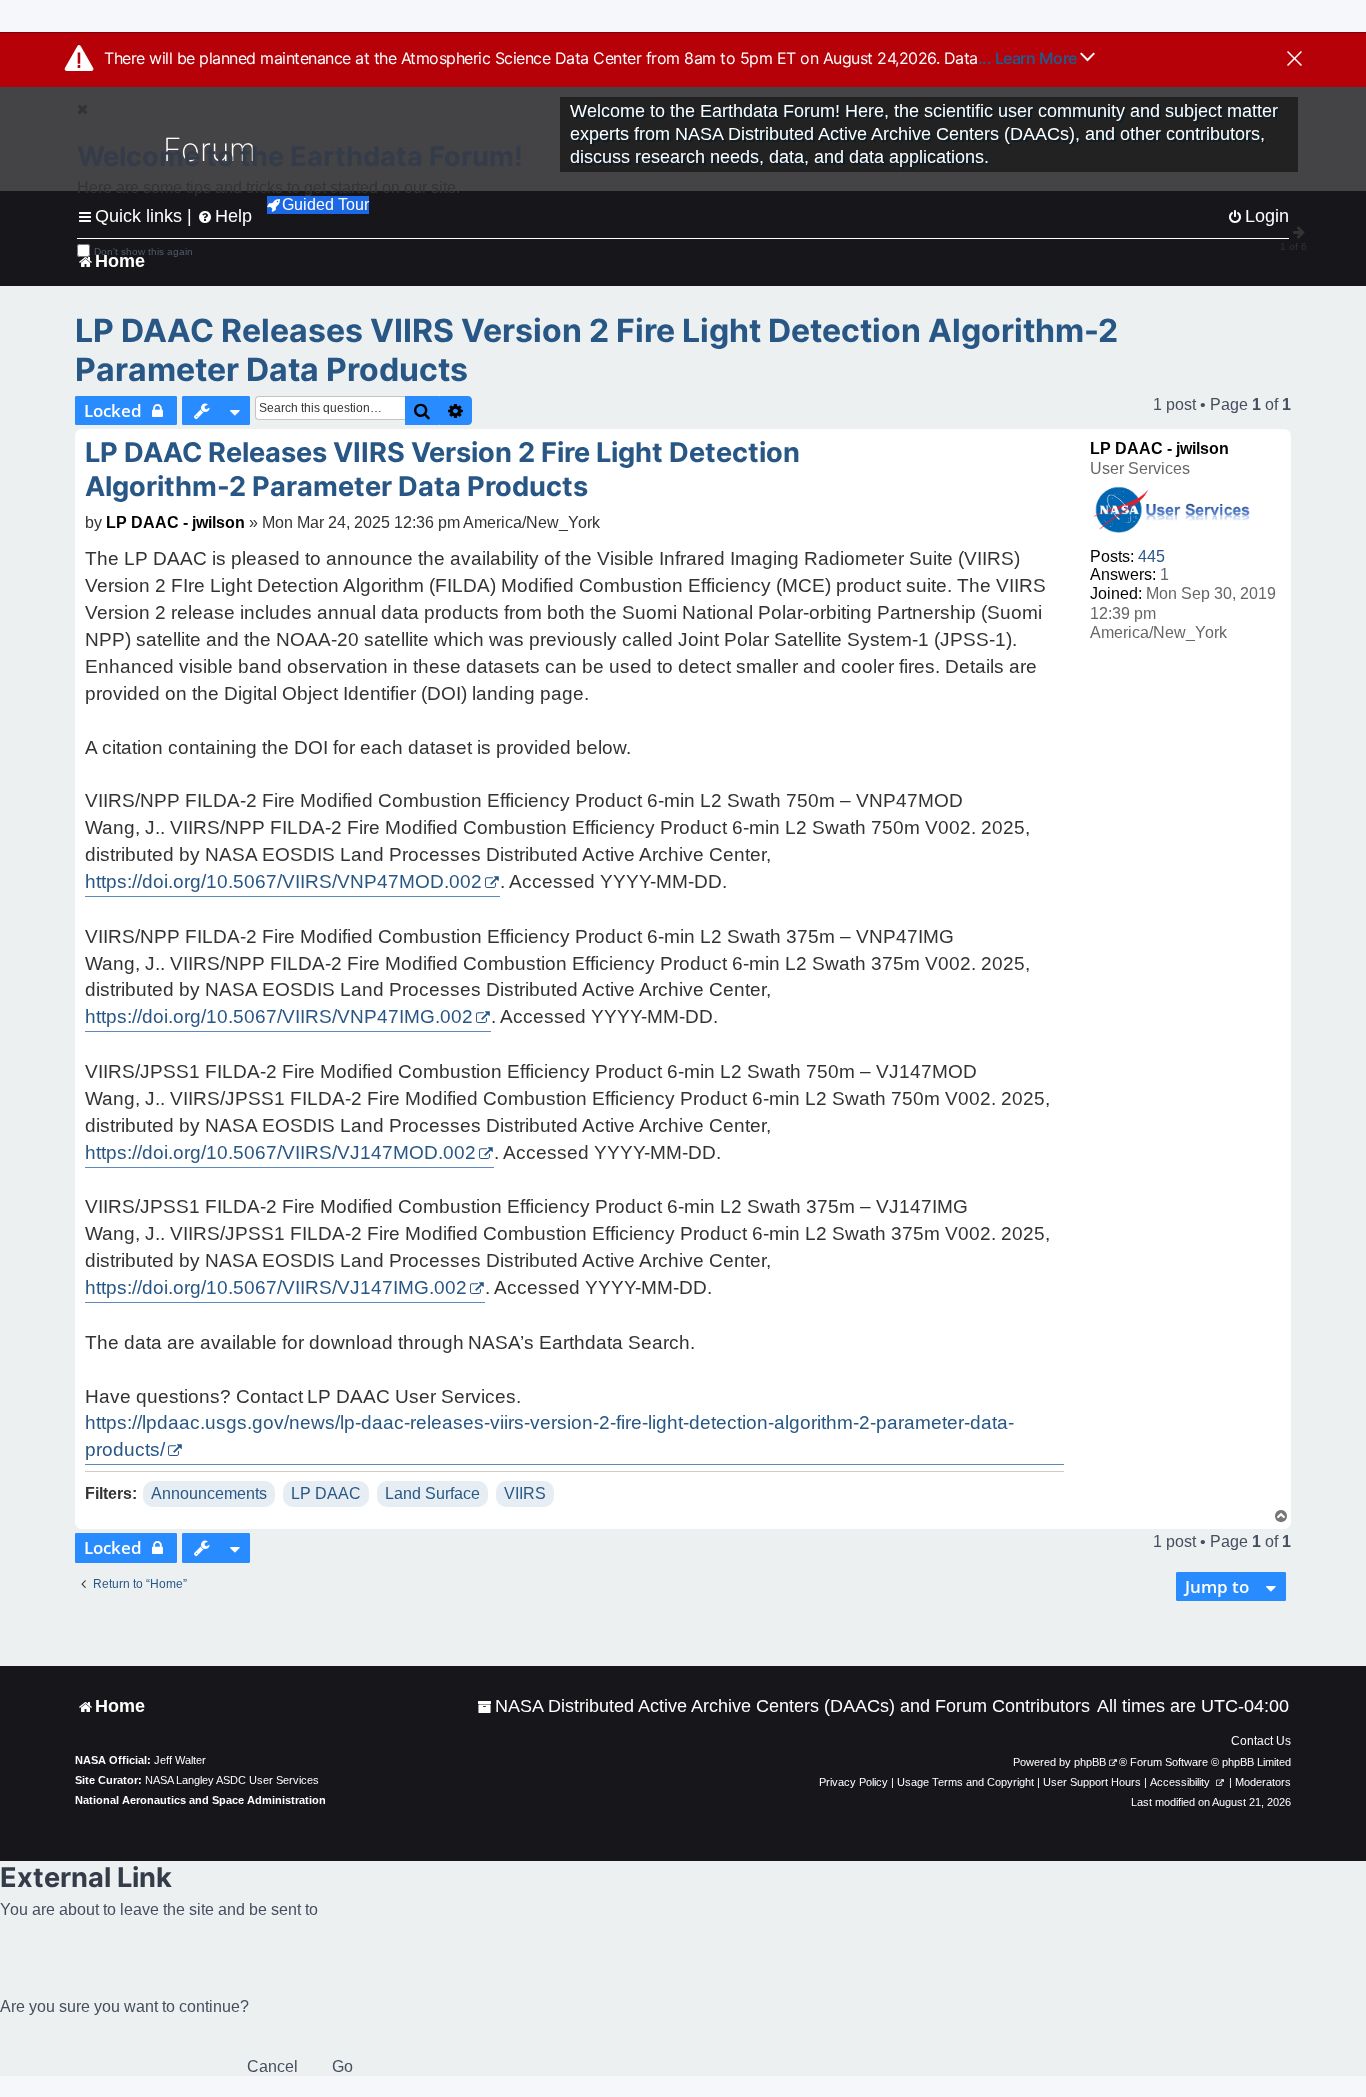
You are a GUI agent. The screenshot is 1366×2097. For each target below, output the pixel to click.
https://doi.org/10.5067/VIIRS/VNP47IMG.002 (279, 1016)
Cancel (272, 2066)
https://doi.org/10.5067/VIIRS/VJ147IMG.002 (276, 1287)
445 (1151, 556)
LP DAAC (326, 1493)
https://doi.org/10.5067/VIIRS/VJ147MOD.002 (280, 1152)
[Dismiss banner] (1294, 60)
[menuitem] (783, 1706)
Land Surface (432, 1493)
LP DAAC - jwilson (1159, 448)
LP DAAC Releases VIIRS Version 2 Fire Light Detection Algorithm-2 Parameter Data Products (596, 350)
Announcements (209, 1493)
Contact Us (1261, 1741)
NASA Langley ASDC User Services (232, 1780)
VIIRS (525, 1493)
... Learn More (1029, 58)
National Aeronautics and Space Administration (200, 1800)
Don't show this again (143, 251)
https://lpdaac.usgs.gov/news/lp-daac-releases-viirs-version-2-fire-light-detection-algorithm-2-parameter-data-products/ (549, 1436)
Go (342, 2066)
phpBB (1090, 1762)
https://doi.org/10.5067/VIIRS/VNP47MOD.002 (283, 881)
